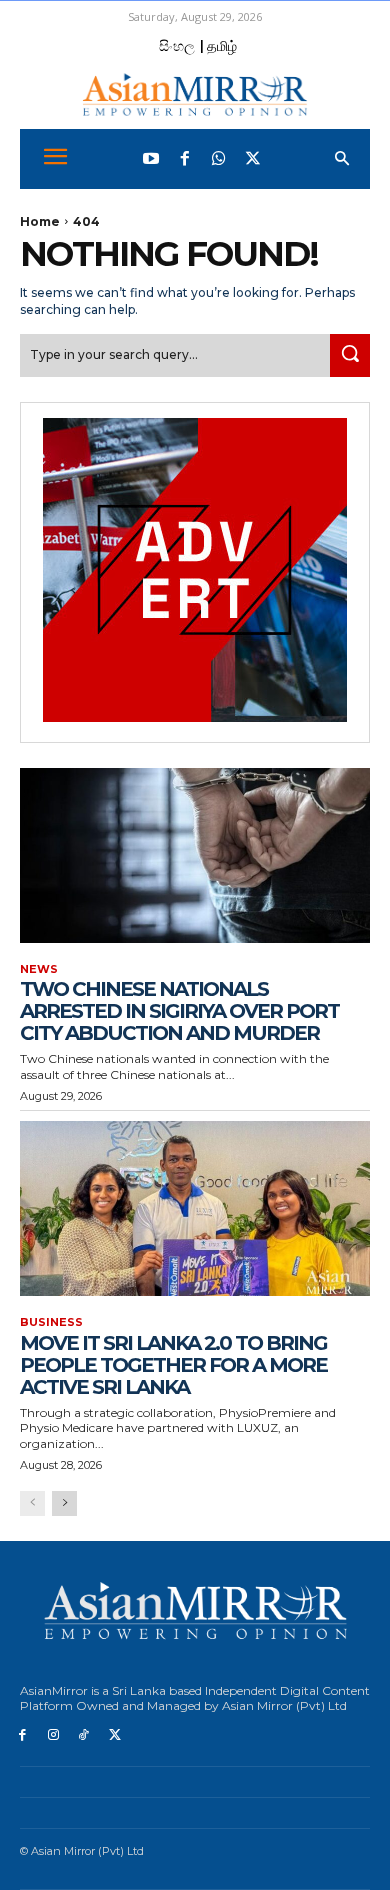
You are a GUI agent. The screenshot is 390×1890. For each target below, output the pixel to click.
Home (40, 221)
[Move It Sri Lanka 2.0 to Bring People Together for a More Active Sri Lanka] (195, 1208)
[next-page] (64, 1503)
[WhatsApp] (219, 159)
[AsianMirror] (195, 94)
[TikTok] (84, 1735)
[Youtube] (151, 159)
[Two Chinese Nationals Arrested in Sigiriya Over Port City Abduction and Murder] (195, 855)
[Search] (350, 355)
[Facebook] (185, 159)
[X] (114, 1735)
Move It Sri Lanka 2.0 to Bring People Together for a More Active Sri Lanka (173, 1365)
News (39, 969)
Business (51, 1322)
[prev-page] (32, 1503)
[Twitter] (253, 159)
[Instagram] (53, 1735)
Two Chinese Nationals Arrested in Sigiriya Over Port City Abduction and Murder (179, 1011)
